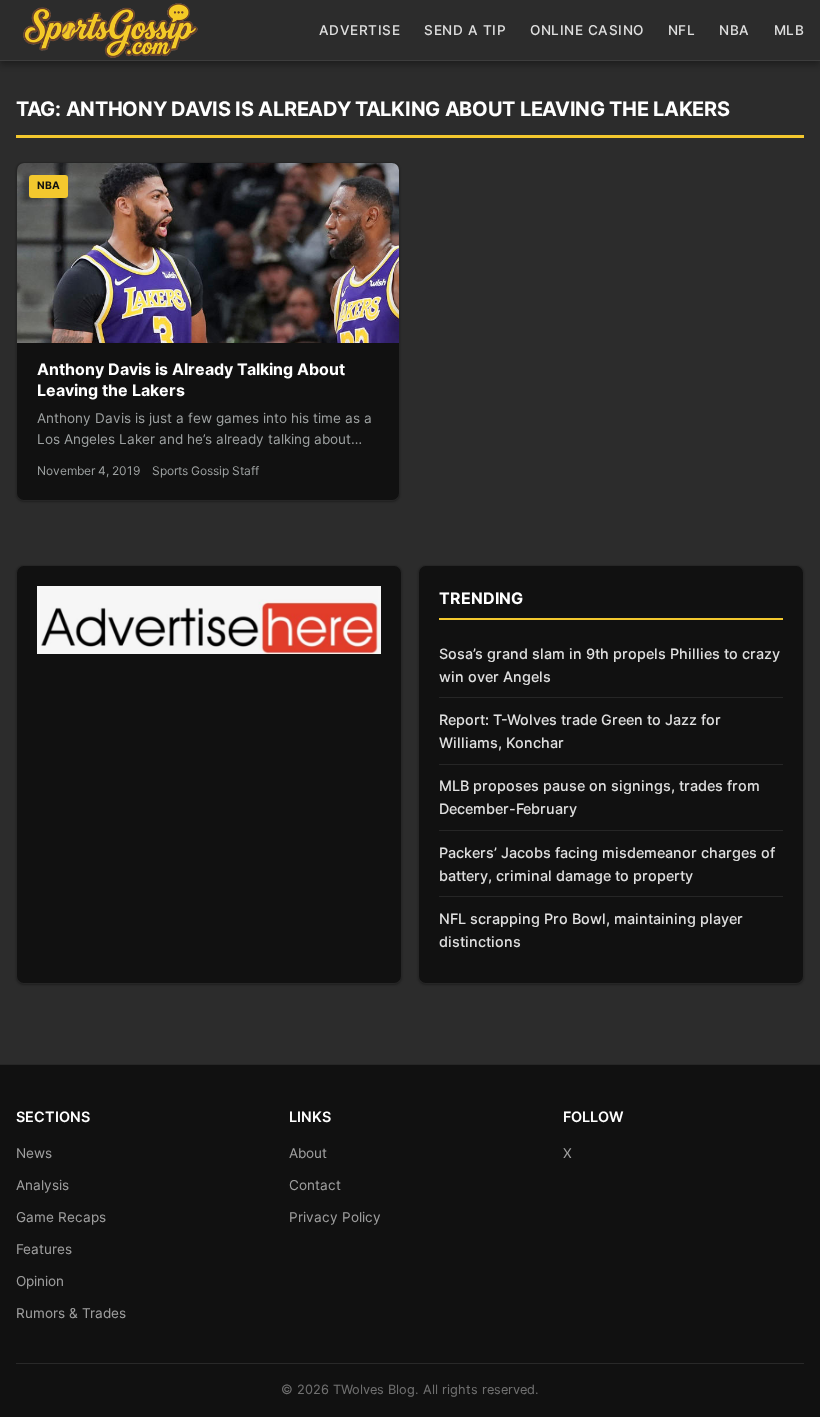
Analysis (42, 1185)
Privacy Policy (335, 1217)
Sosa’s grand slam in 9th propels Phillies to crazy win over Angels (609, 665)
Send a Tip (465, 30)
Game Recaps (61, 1217)
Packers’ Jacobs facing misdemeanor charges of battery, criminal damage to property (607, 864)
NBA (734, 30)
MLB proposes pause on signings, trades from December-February (599, 797)
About (308, 1153)
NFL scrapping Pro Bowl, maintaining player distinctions (591, 930)
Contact (315, 1185)
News (34, 1153)
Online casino (587, 30)
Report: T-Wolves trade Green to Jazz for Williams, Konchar (580, 731)
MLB (789, 30)
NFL (682, 30)
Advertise (360, 30)
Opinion (40, 1281)
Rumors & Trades (71, 1313)
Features (44, 1249)
